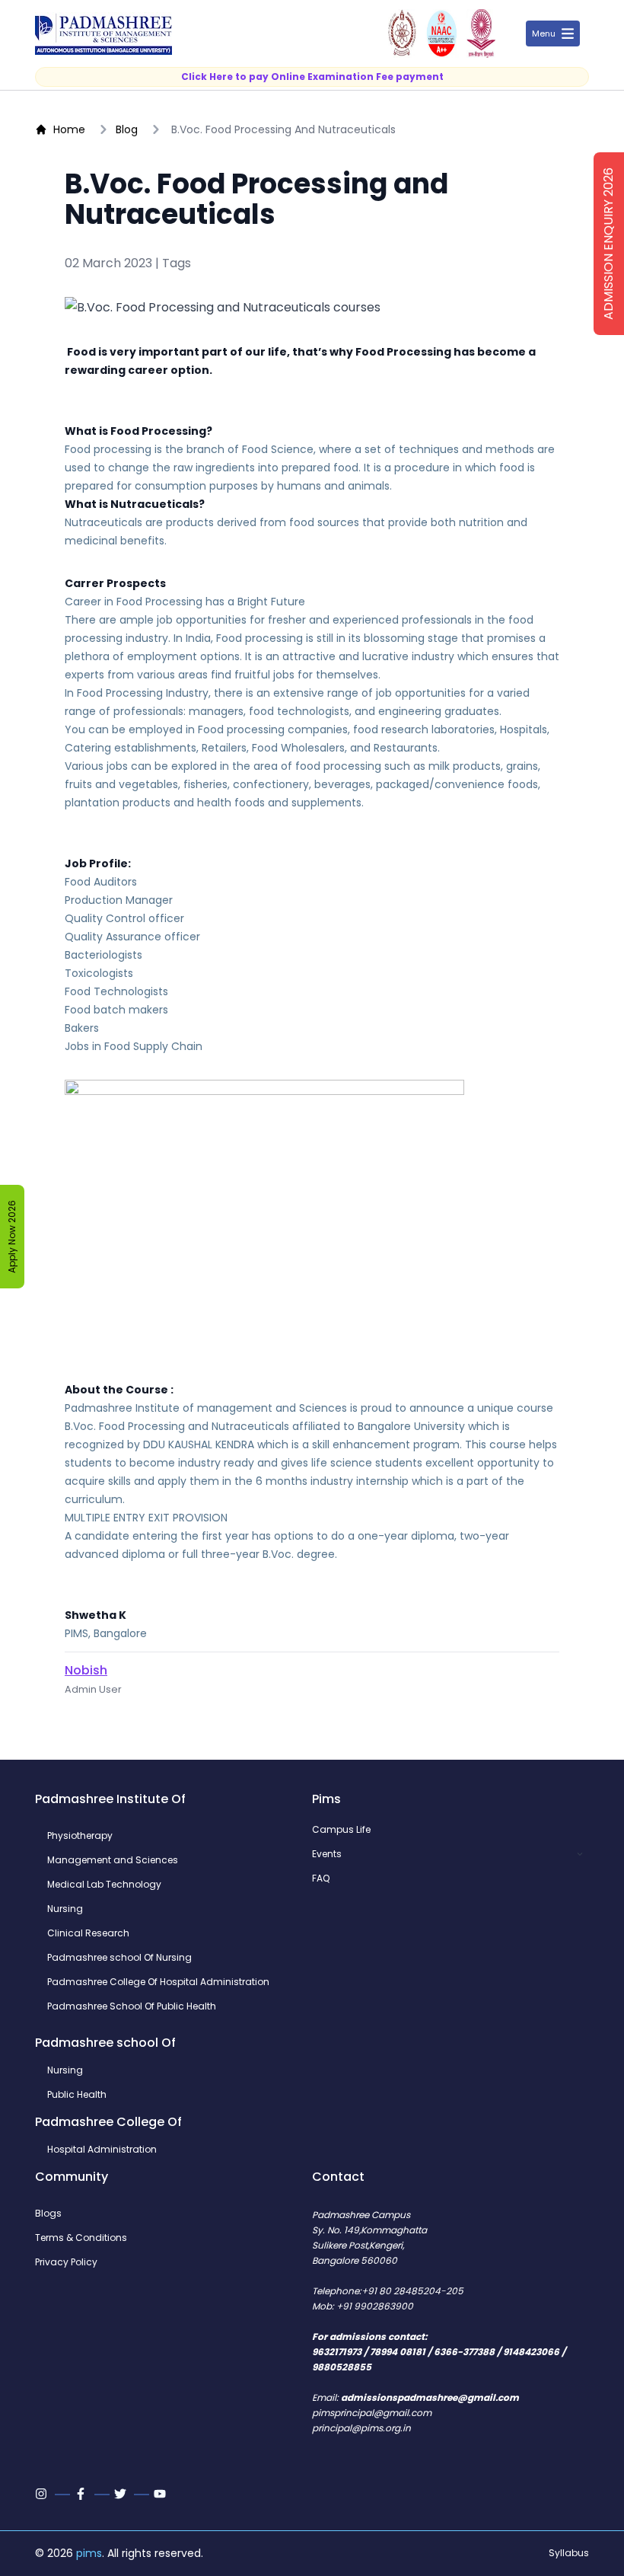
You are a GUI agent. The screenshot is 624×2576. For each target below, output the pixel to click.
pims (89, 2553)
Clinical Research (88, 1933)
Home (69, 129)
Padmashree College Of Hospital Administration (158, 1982)
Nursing (65, 1909)
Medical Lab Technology (104, 1885)
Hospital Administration (102, 2150)
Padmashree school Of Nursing (119, 1958)
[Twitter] (122, 2494)
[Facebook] (82, 2494)
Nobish (86, 1670)
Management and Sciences (113, 1860)
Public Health (77, 2095)
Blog (127, 129)
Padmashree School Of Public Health (132, 2006)
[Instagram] (43, 2494)
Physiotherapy (80, 1836)
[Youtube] (161, 2494)
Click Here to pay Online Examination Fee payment (312, 77)
